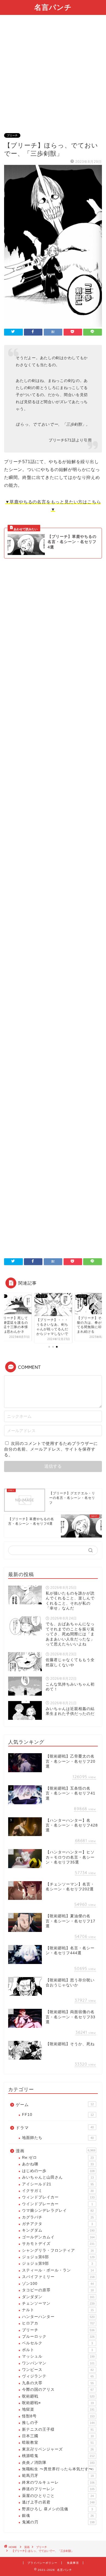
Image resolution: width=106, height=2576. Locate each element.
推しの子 (58, 2423)
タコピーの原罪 (58, 2290)
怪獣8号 (58, 2416)
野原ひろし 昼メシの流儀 (57, 2509)
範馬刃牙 (58, 2476)
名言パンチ (53, 7)
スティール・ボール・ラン (58, 2270)
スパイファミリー (58, 2277)
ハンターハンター (58, 2317)
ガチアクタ (57, 2224)
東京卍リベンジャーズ (58, 2449)
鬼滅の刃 (58, 2522)
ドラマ (55, 2128)
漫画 (55, 2151)
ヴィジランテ (58, 2376)
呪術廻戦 (58, 2396)
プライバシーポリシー (42, 2563)
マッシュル (58, 2356)
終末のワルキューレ (58, 2482)
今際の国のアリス (58, 2390)
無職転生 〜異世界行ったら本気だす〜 (58, 2469)
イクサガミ (58, 2191)
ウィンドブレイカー (58, 2197)
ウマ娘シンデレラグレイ (58, 2211)
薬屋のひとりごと (58, 2496)
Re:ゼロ (58, 2158)
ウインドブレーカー (57, 2204)
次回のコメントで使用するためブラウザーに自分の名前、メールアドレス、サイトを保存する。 (51, 1449)
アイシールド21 (58, 2184)
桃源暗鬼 (58, 2456)
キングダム (58, 2230)
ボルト (57, 2350)
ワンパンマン (58, 2363)
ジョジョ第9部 (57, 2263)
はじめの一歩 (58, 2171)
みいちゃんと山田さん (58, 2177)
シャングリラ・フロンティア (58, 2250)
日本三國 (58, 2436)
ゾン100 (58, 2284)
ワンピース (58, 2370)
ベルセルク (57, 2343)
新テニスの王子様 (58, 2429)
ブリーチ (12, 135)
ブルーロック (58, 2337)
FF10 (58, 2115)
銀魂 (58, 2516)
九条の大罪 (58, 2383)
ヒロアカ (58, 2323)
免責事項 (73, 2563)
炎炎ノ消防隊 (58, 2463)
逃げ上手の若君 (58, 2502)
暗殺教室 (58, 2442)
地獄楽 (58, 2409)
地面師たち (58, 2138)
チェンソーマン (58, 2303)
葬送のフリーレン (58, 2489)
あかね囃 (58, 2164)
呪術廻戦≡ (58, 2403)
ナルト (58, 2310)
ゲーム (55, 2105)
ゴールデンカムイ (58, 2237)
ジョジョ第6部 (58, 2257)
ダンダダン (58, 2297)
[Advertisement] (53, 77)
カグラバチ (58, 2217)
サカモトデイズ (58, 2244)
